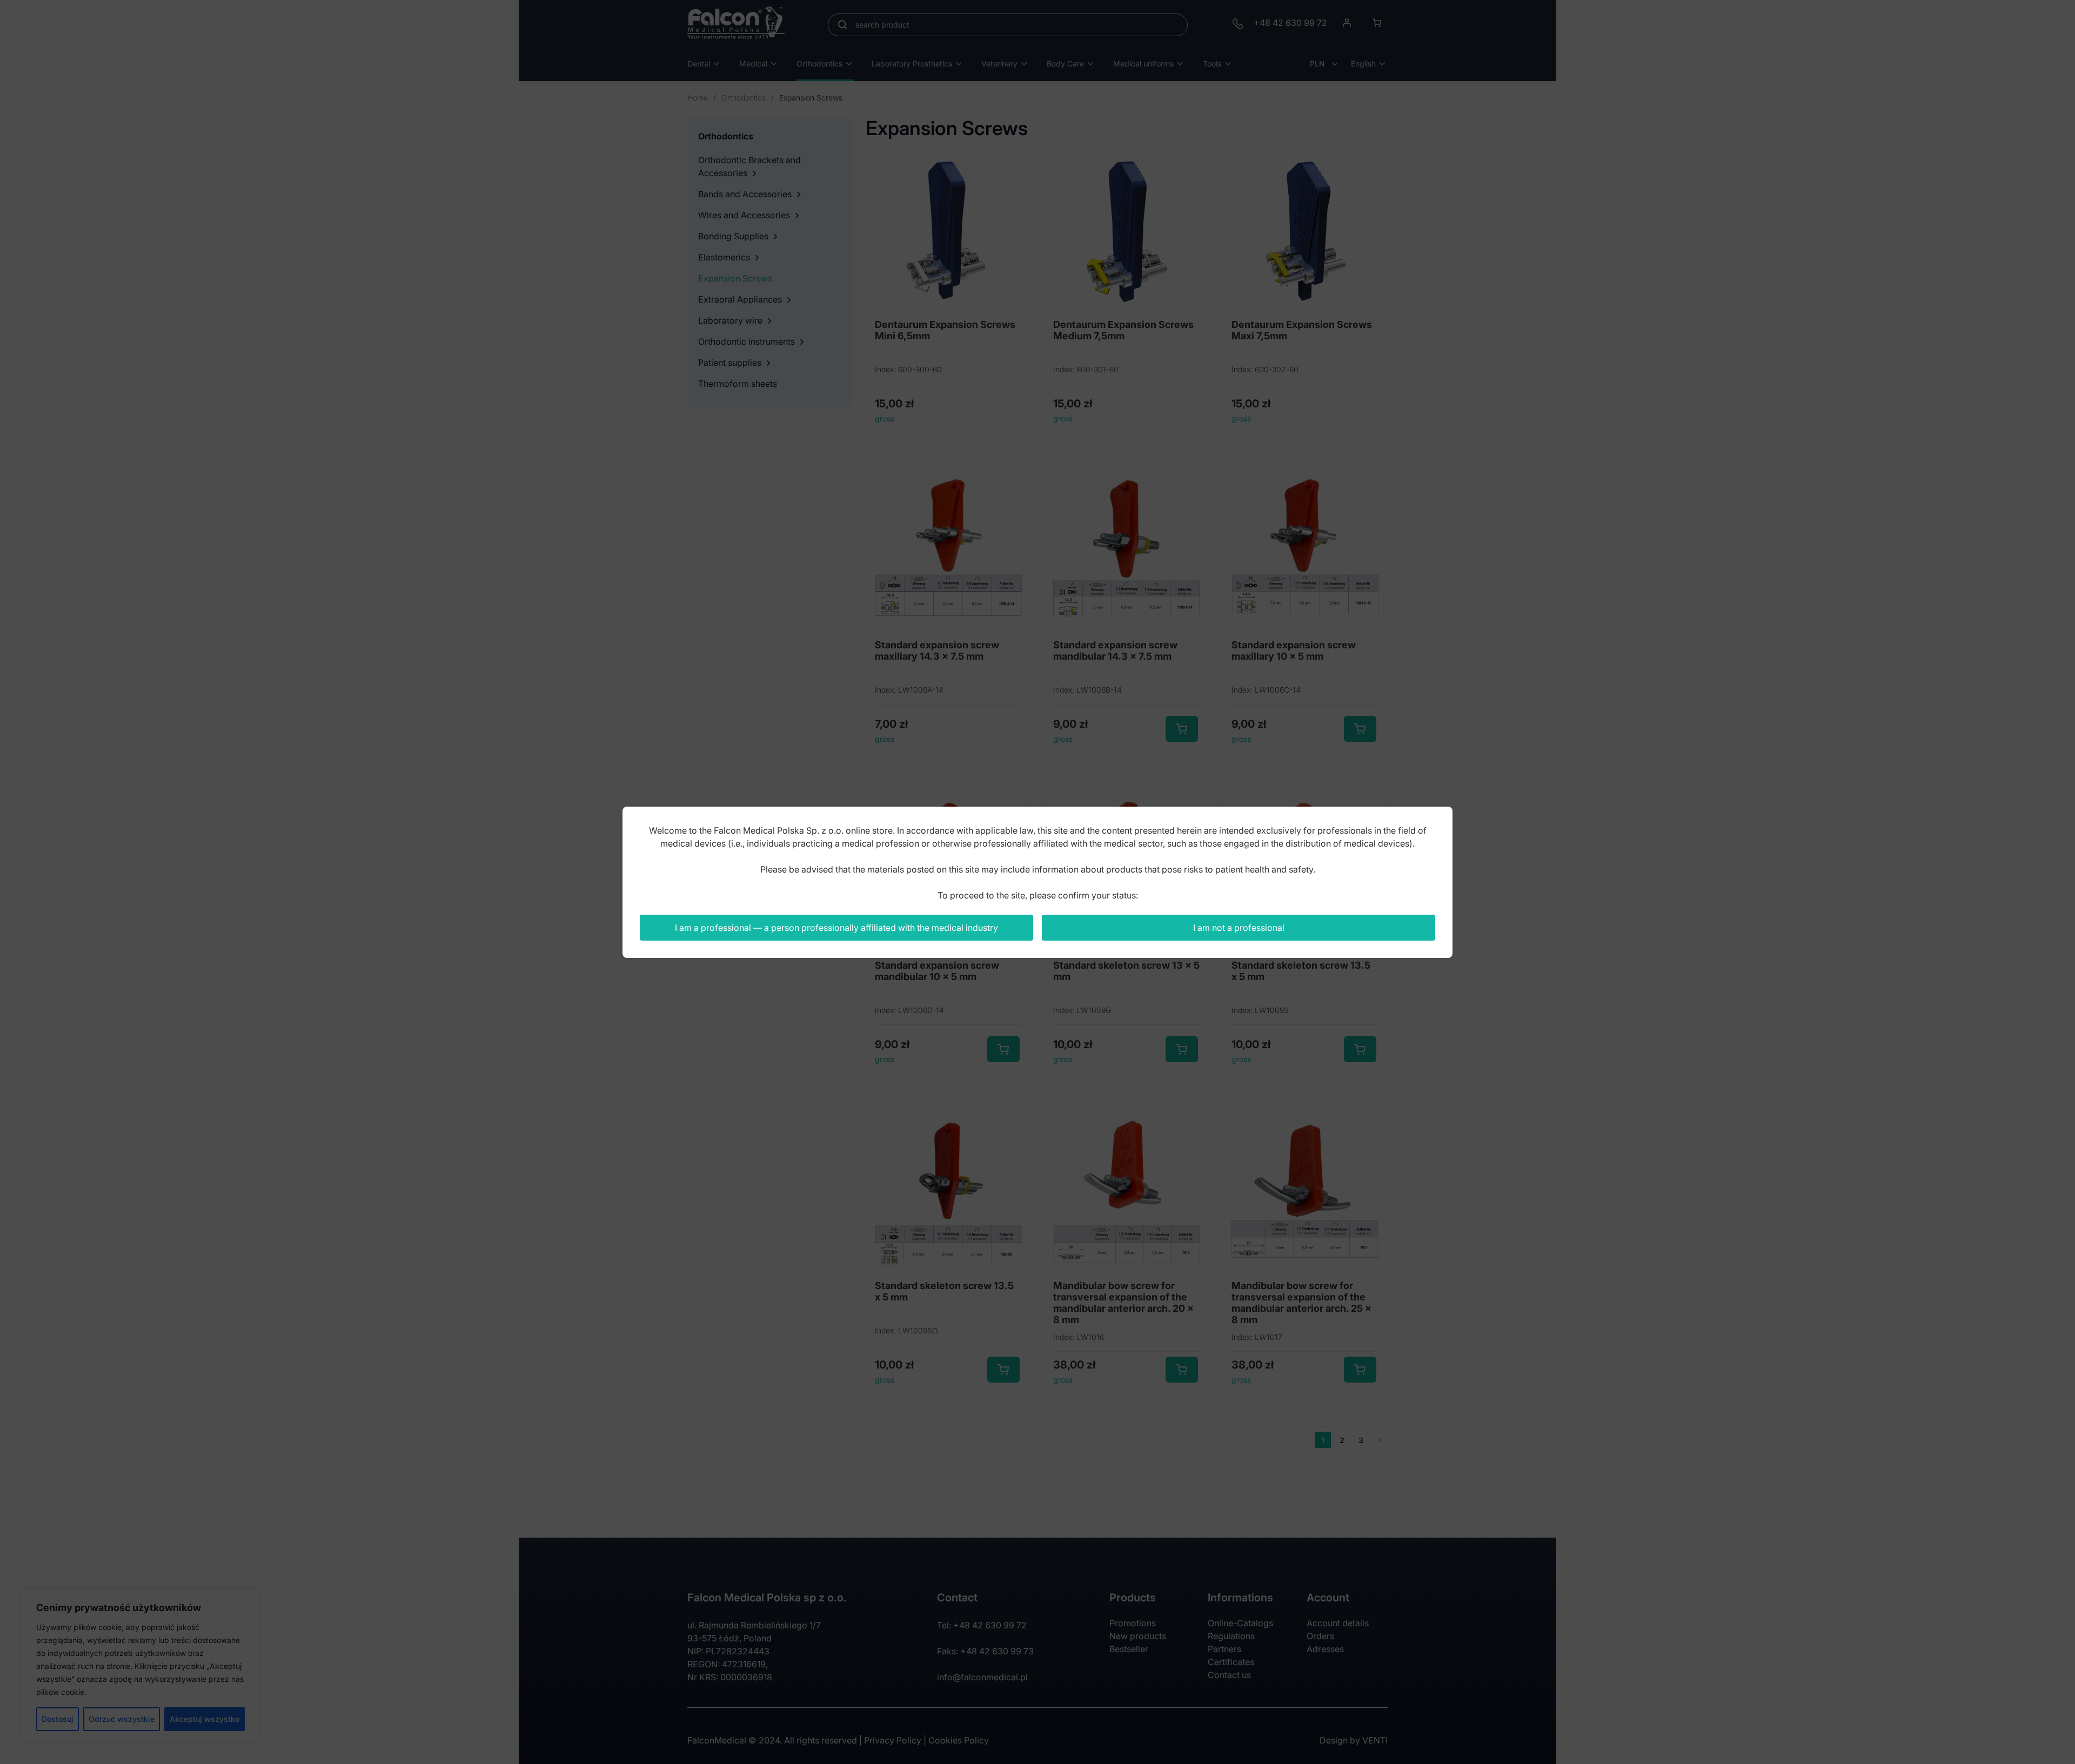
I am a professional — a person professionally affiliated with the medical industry (836, 928)
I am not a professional (1239, 928)
